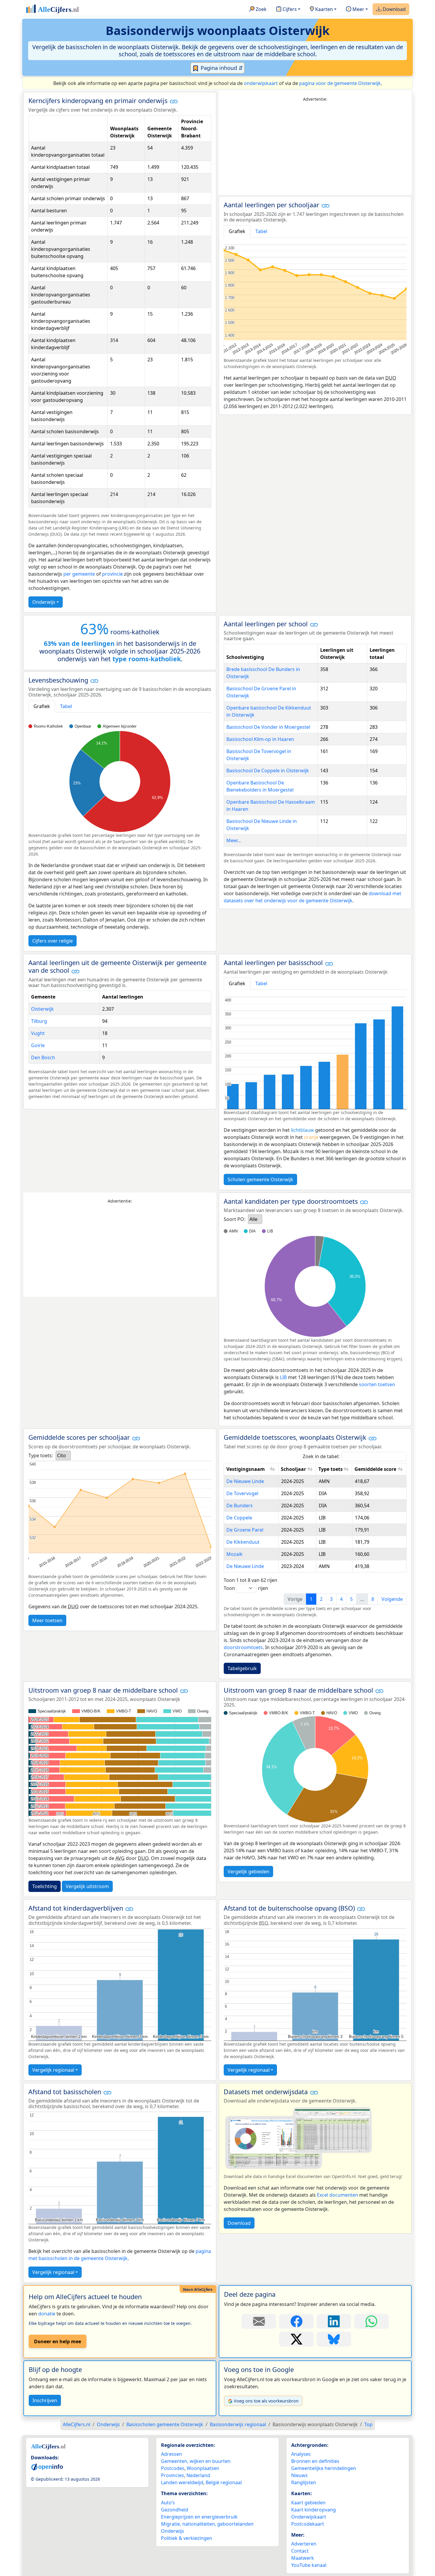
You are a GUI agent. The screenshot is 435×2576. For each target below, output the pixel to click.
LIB (283, 1377)
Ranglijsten (304, 2482)
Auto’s (168, 2503)
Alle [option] (253, 1219)
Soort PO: (235, 1219)
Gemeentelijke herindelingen (324, 2468)
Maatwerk (303, 2558)
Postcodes (173, 2468)
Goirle (38, 1045)
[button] (174, 101)
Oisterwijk (42, 1009)
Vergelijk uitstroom (87, 1886)
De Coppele (239, 1518)
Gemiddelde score (375, 1469)
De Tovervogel (242, 1493)
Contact (300, 2551)
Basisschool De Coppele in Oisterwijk (268, 771)
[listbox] (255, 1219)
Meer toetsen (47, 1620)
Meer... (234, 840)
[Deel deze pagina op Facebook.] (296, 2321)
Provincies (173, 2475)
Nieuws (299, 2475)
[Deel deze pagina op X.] (296, 2339)
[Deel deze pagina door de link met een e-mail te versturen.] (259, 2321)
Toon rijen (246, 1588)
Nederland (198, 2475)
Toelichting (45, 1886)
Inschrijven (45, 2400)
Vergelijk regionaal (53, 2070)
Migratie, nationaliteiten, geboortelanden (207, 2524)
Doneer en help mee (58, 2341)
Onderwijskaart (309, 2517)
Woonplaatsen (203, 2468)
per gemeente (79, 574)
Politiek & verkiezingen (187, 2538)
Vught (38, 1033)
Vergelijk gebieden (248, 1872)
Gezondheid (175, 2510)
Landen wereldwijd (182, 2482)
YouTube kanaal (309, 2565)
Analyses (301, 2454)
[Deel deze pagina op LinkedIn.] (334, 2321)
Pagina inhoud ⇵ (221, 68)
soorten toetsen (377, 1384)
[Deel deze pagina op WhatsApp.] (372, 2321)
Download (394, 9)
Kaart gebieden (308, 2503)
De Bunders (240, 1506)
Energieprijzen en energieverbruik (199, 2517)
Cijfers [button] (289, 9)
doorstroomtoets (243, 1647)
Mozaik (235, 1554)
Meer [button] (358, 9)
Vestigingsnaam (246, 1469)
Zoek (261, 9)
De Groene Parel (245, 1530)
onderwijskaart (261, 83)
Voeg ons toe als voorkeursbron (266, 2401)
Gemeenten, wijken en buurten (196, 2461)
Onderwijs (44, 602)
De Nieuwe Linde (245, 1481)
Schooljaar (293, 1469)
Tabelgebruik (242, 1668)
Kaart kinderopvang (314, 2510)
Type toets (331, 1469)
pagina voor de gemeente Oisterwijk (340, 83)
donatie (47, 2314)
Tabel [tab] (261, 231)
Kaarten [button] (323, 9)
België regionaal (224, 2482)
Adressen (171, 2454)
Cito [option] (62, 1455)
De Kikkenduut (243, 1542)
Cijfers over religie (53, 941)
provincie (112, 574)
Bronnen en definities (315, 2461)
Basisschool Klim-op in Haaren (260, 739)
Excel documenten (337, 2195)
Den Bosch (43, 1057)
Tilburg (39, 1021)
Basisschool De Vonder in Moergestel (268, 727)
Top (368, 2424)
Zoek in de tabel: (321, 1456)
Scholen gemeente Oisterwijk (260, 1179)
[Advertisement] (315, 149)
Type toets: (41, 1455)
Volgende (392, 1599)
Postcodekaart (308, 2524)
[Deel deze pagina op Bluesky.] (334, 2339)
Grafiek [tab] (237, 231)
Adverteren (304, 2544)
